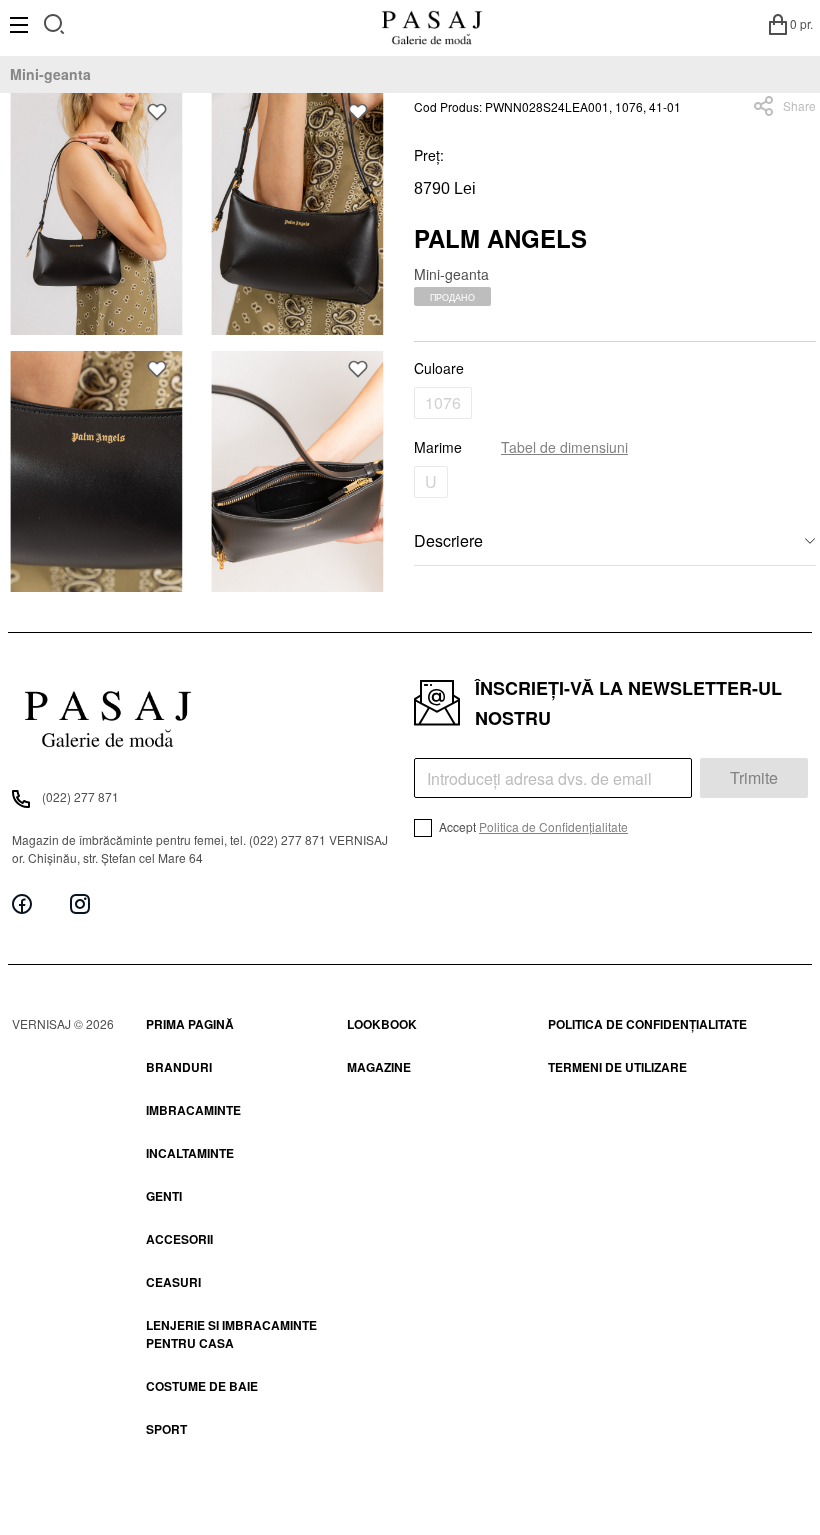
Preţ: (429, 155)
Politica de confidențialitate (647, 1024)
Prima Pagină (190, 1024)
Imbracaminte (193, 1110)
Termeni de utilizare (617, 1067)
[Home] (431, 24)
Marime (521, 447)
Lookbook (382, 1024)
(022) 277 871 (80, 796)
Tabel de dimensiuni (564, 447)
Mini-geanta (50, 74)
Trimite (754, 777)
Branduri (179, 1067)
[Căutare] (54, 21)
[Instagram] (80, 903)
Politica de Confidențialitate (553, 826)
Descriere (448, 540)
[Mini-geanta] (96, 214)
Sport (166, 1429)
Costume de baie (202, 1386)
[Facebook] (22, 903)
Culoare (439, 368)
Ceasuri (173, 1282)
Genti (164, 1196)
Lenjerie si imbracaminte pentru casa (231, 1334)
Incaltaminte (190, 1153)
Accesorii (179, 1239)
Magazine (379, 1067)
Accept (532, 826)
